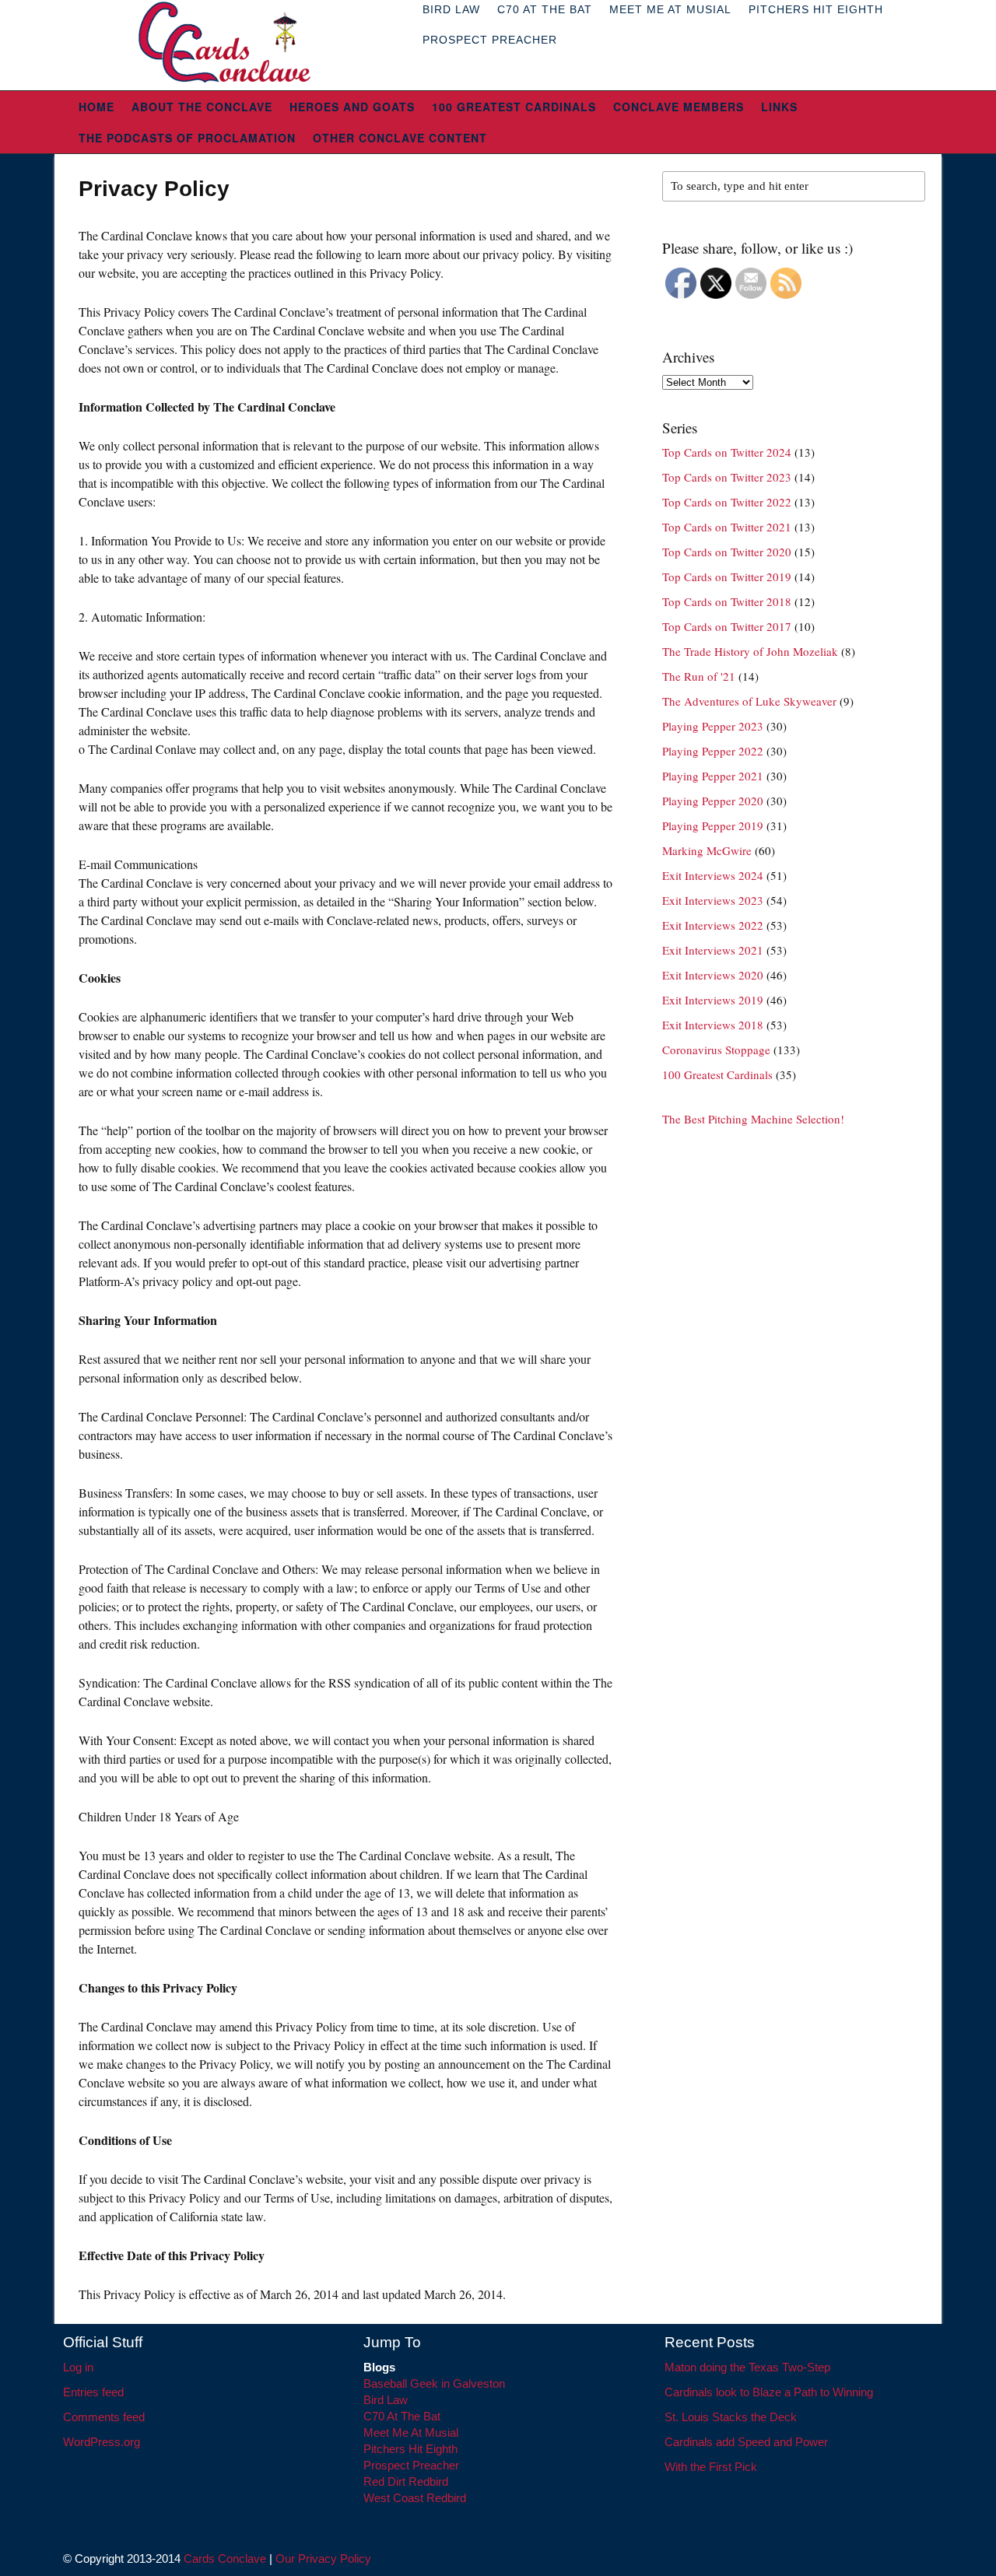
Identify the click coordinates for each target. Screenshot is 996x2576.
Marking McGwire (707, 850)
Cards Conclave (225, 2558)
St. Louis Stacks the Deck (731, 2417)
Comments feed (104, 2417)
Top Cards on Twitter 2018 (727, 601)
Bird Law (386, 2400)
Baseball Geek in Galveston (434, 2383)
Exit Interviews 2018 (713, 1025)
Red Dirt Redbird (406, 2481)
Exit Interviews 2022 (713, 925)
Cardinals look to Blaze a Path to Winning (769, 2392)
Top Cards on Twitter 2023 (727, 477)
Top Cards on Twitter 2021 (727, 527)
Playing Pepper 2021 (713, 776)
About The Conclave (202, 107)
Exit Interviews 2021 (713, 950)
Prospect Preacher (490, 40)
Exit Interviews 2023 (713, 900)
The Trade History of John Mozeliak (750, 651)
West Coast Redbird (415, 2498)
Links (779, 107)
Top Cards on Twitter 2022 (727, 502)
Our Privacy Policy (323, 2558)
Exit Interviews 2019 (713, 1000)
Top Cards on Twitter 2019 (727, 577)
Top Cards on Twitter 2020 (727, 552)
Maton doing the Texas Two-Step (747, 2367)
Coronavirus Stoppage (716, 1050)
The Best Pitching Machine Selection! (753, 1119)
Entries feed (93, 2392)
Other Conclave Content (400, 138)
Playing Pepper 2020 (713, 801)
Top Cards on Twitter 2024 (727, 452)
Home (96, 107)
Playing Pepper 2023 (713, 726)
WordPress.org (102, 2442)
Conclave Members (679, 107)
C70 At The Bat (402, 2416)
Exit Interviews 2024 (713, 875)
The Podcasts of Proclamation (187, 138)
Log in (78, 2367)
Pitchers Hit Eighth (410, 2449)
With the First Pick (711, 2467)
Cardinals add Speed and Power (746, 2442)
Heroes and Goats (352, 107)
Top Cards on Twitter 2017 (727, 626)
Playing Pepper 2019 (713, 825)
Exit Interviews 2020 (713, 975)
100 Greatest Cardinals (514, 107)
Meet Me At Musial (411, 2432)
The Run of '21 (699, 676)
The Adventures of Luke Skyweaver (749, 701)
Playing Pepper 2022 (713, 751)
